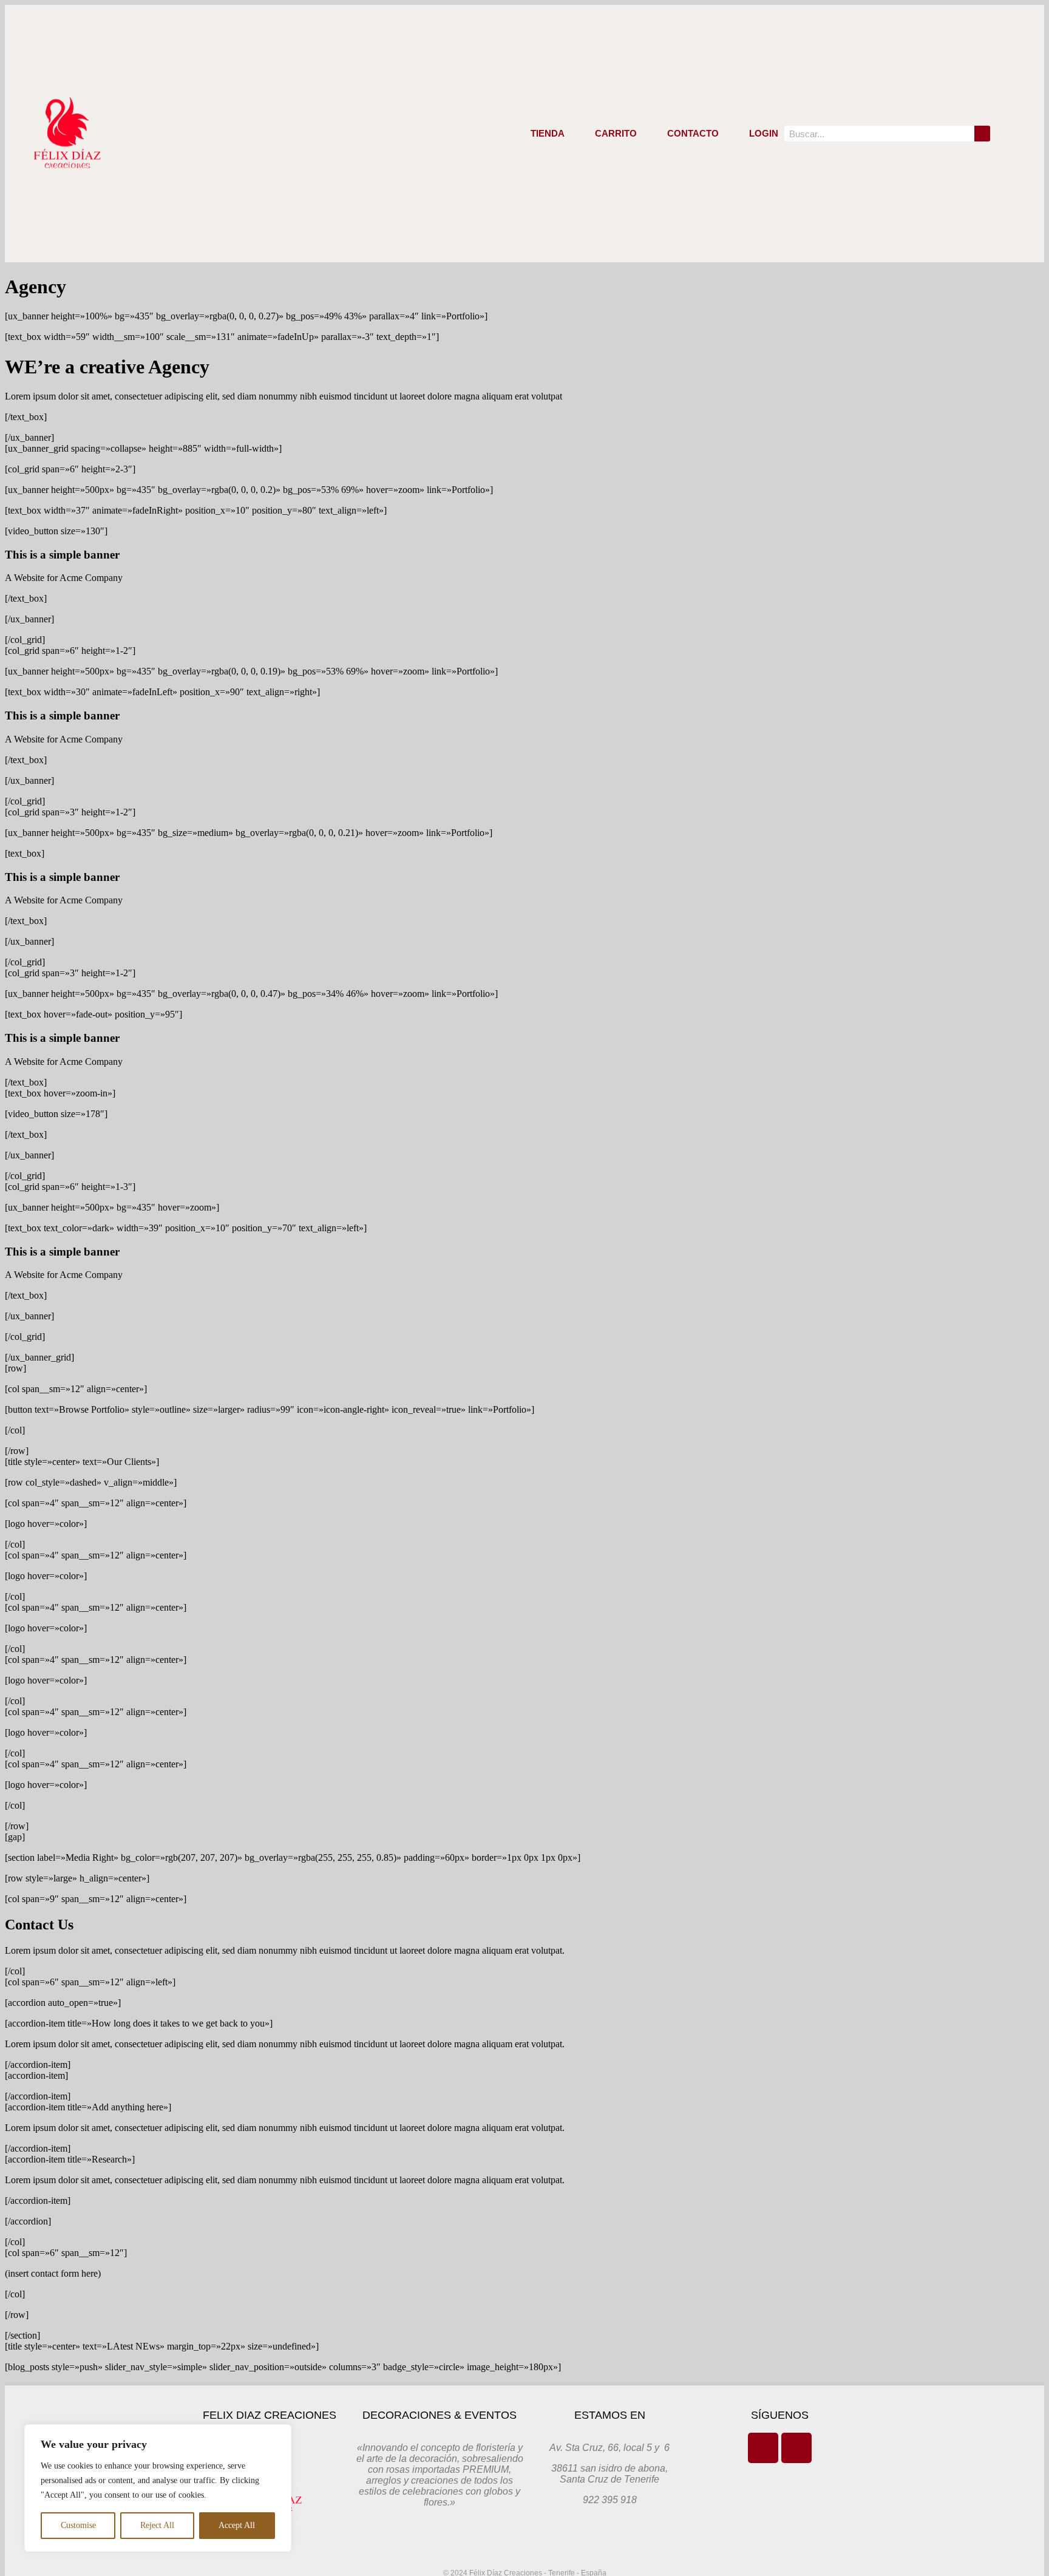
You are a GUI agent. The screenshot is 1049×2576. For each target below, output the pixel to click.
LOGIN (764, 133)
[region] (158, 2488)
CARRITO (616, 133)
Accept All (237, 2525)
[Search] (982, 134)
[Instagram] (796, 2448)
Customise (78, 2525)
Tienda (548, 133)
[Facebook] (763, 2448)
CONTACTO (693, 133)
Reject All (157, 2525)
